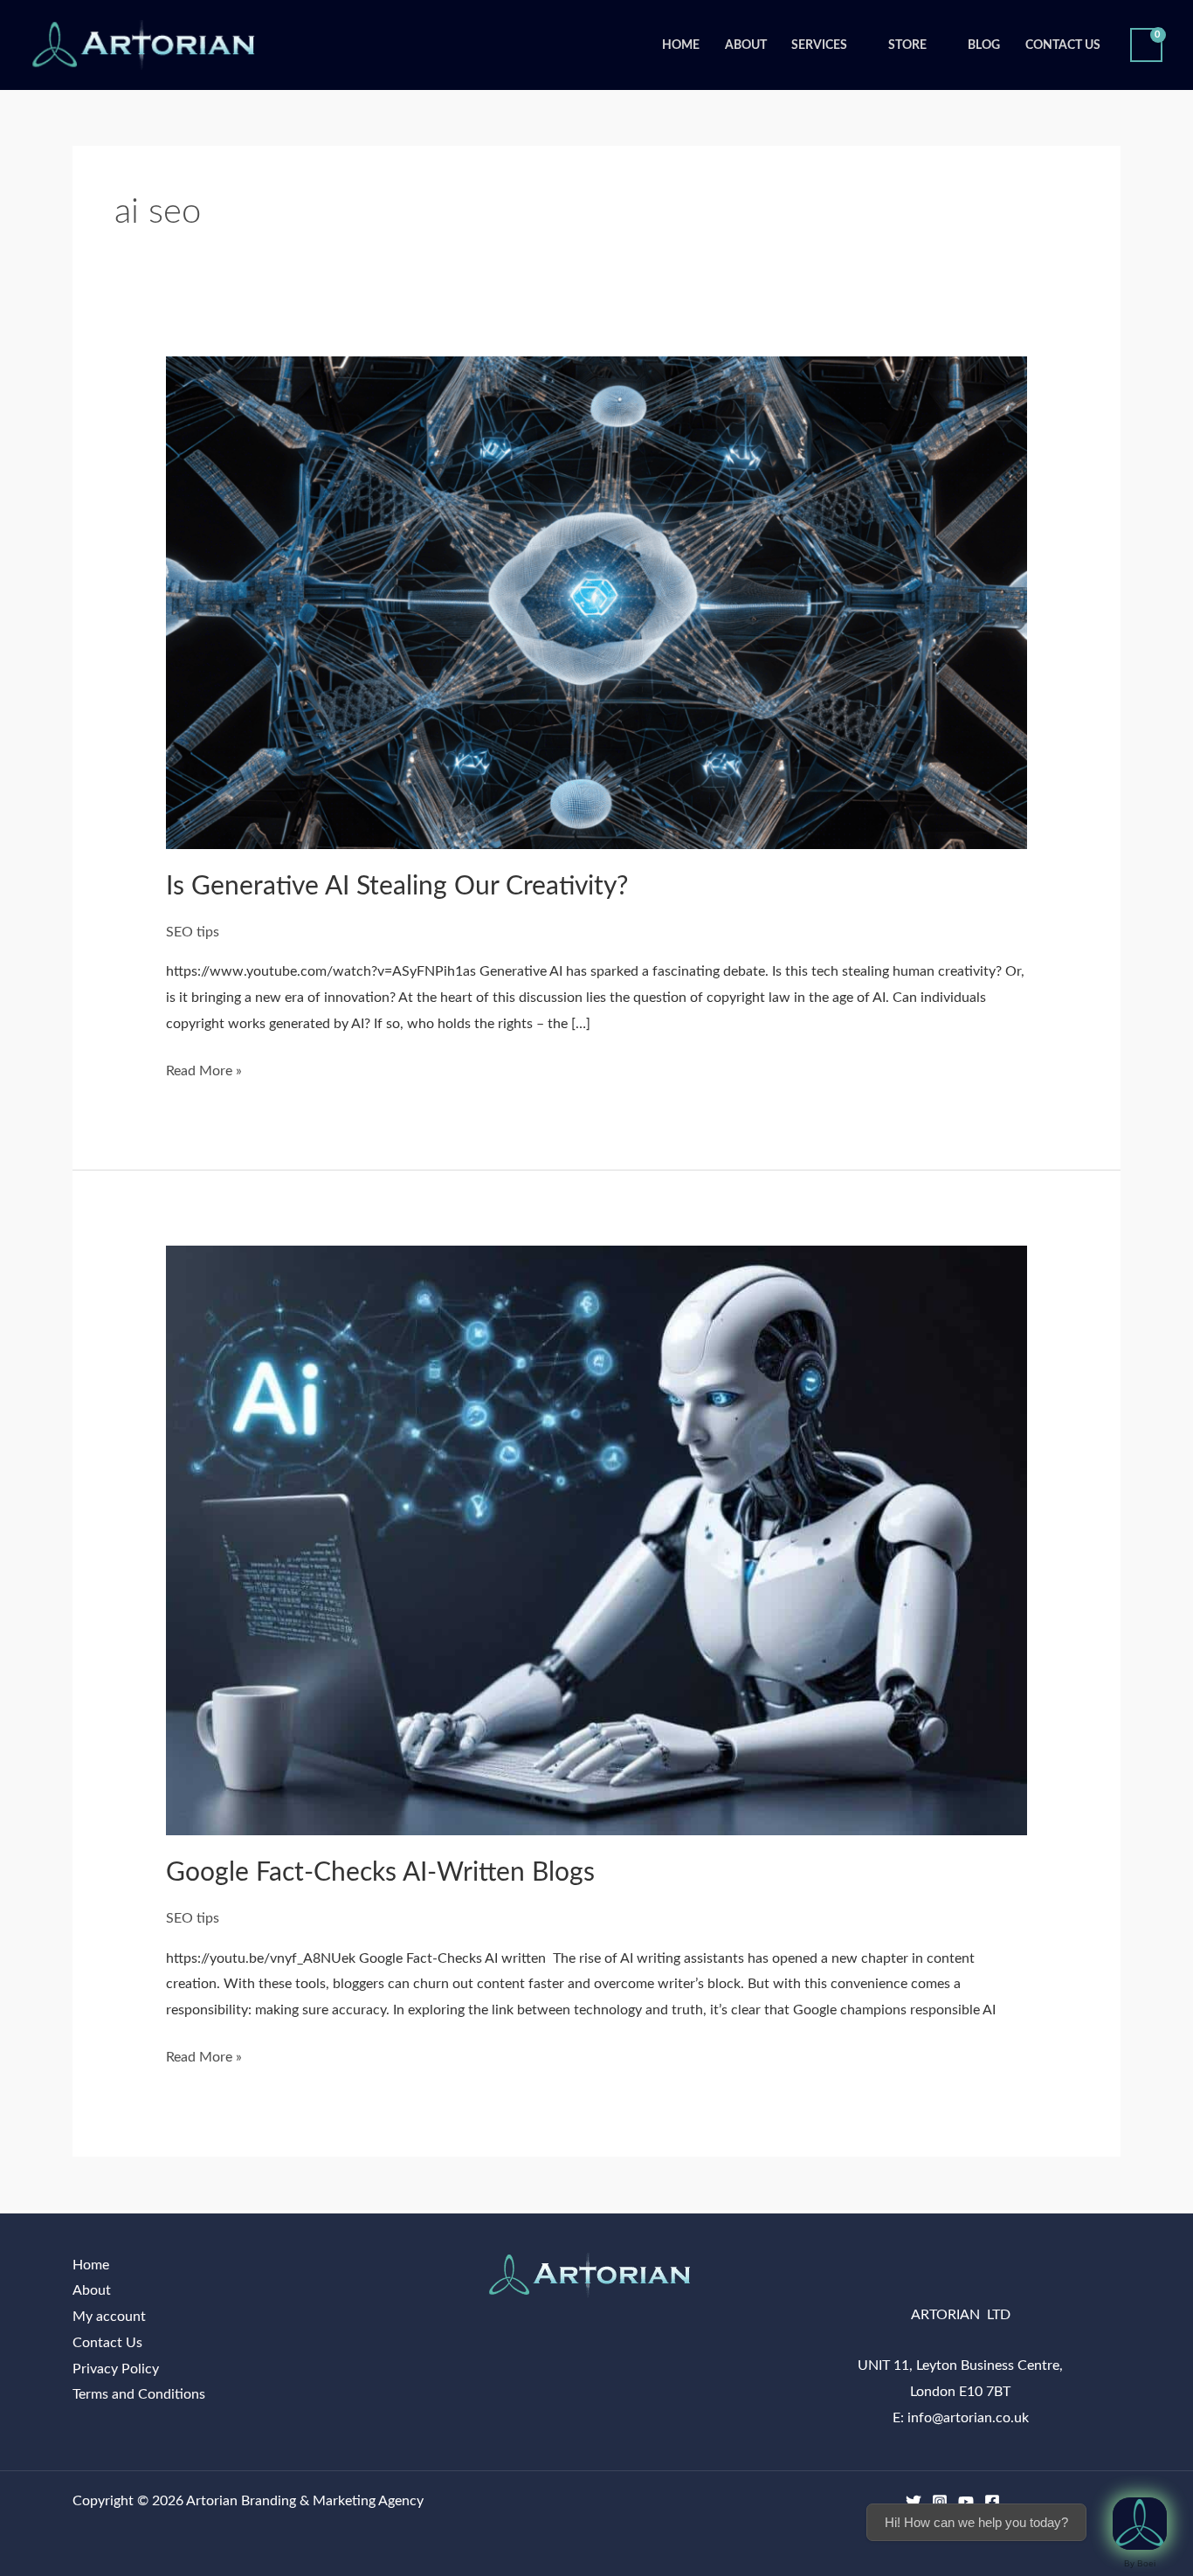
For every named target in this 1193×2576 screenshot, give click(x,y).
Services (819, 45)
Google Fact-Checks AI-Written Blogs (380, 1873)
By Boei (1140, 2563)
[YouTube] (966, 2502)
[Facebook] (992, 2502)
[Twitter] (914, 2502)
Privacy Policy (116, 2369)
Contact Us (1063, 45)
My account (109, 2317)
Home (681, 45)
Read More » (204, 1068)
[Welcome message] (1140, 2524)
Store (907, 45)
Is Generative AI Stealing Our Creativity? (397, 887)
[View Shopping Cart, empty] (1146, 45)
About (746, 45)
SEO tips (193, 932)
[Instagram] (940, 2502)
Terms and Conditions (139, 2394)
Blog (984, 45)
